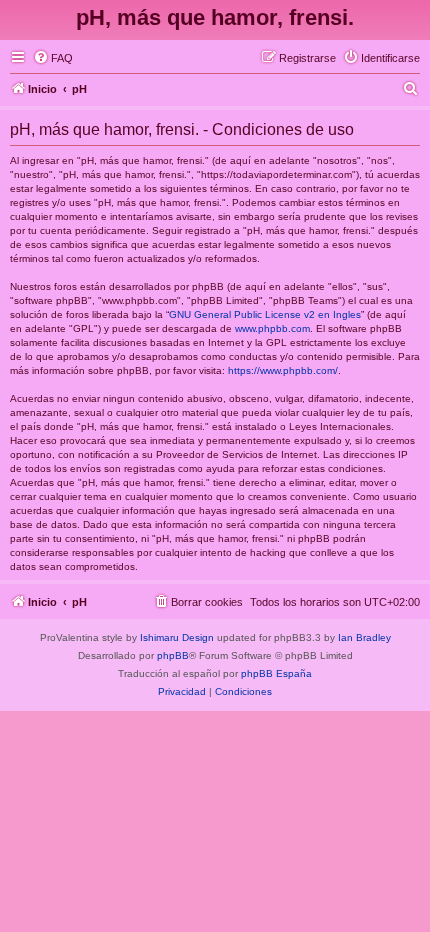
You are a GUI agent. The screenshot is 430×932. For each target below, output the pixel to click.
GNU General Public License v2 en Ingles (265, 314)
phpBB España (276, 673)
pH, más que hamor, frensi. (215, 17)
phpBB (173, 655)
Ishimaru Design (177, 637)
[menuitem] (53, 58)
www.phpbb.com (272, 328)
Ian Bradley (364, 637)
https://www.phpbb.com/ (283, 370)
